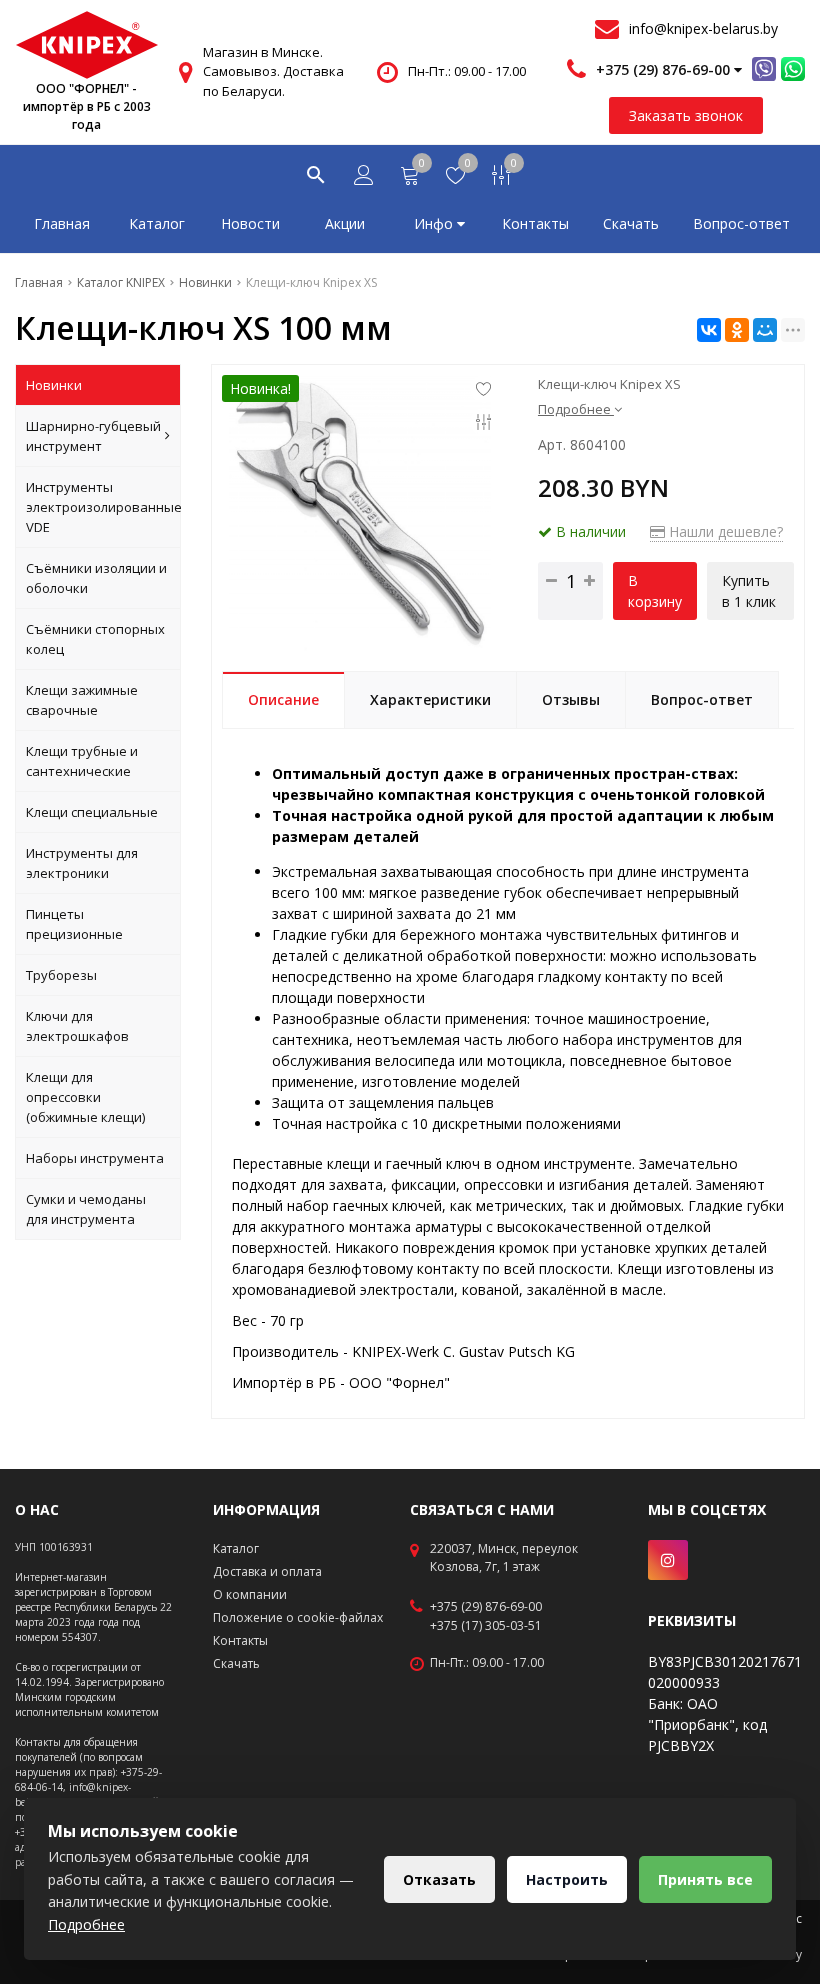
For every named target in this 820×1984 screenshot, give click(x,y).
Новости (250, 223)
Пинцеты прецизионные (74, 924)
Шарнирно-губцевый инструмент (93, 436)
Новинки (54, 385)
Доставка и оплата (267, 1571)
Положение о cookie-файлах (298, 1617)
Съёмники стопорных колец (95, 639)
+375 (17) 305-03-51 (486, 1626)
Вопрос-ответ (741, 223)
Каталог (157, 223)
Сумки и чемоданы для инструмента (86, 1209)
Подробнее (86, 1924)
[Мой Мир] (765, 330)
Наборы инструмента (95, 1158)
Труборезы (61, 975)
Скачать (631, 223)
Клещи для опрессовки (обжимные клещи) (85, 1097)
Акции (345, 223)
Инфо (435, 223)
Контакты (535, 223)
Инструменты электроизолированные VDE (103, 507)
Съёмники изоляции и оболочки (96, 578)
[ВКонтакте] (709, 330)
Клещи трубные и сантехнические (82, 761)
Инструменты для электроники (82, 863)
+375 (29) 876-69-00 (486, 1607)
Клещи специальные (92, 812)
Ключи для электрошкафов (77, 1026)
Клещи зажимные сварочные (82, 700)
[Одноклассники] (737, 330)
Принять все (705, 1879)
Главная (62, 223)
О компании (250, 1594)
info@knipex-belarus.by (703, 28)
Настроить (567, 1879)
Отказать (439, 1879)
